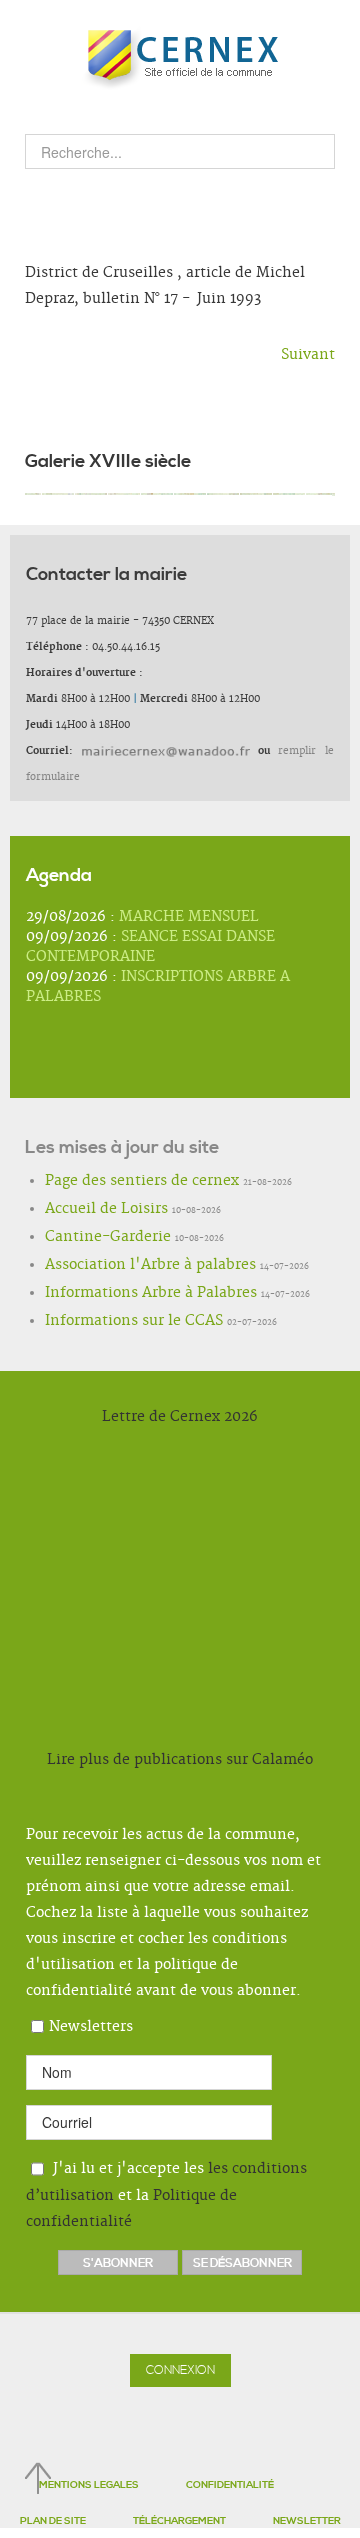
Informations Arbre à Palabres (122, 1294)
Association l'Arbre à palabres (120, 1266)
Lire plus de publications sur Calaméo (180, 1760)
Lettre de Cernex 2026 (180, 1417)
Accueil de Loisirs (88, 1210)
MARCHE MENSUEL (189, 917)
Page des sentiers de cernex (115, 1182)
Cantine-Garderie (90, 1238)
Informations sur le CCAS (109, 1322)
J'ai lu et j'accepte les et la (166, 2195)
